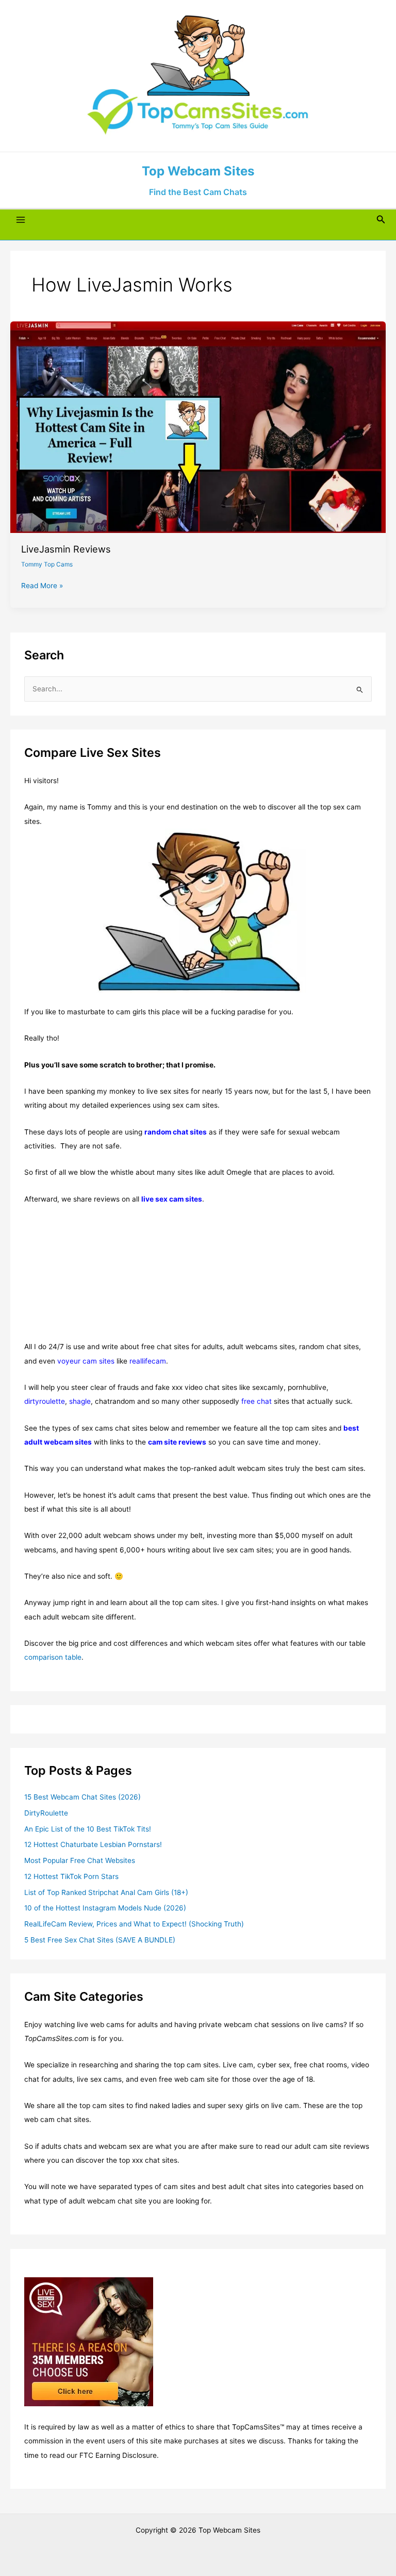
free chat (257, 1401)
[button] (381, 220)
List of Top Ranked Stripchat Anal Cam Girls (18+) (106, 1892)
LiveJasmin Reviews (66, 549)
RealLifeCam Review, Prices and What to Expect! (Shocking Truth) (134, 1924)
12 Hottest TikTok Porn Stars (71, 1876)
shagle (80, 1401)
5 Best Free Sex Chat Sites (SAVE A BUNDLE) (100, 1940)
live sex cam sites (172, 1199)
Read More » (42, 586)
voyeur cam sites (86, 1361)
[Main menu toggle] (21, 220)
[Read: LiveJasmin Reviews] (198, 427)
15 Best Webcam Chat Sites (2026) (82, 1797)
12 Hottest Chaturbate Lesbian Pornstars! (93, 1844)
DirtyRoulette (46, 1813)
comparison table (53, 1657)
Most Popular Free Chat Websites (80, 1860)
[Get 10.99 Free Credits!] (89, 2341)
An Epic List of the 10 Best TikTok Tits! (88, 1829)
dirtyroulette (45, 1401)
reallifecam (148, 1361)
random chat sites (176, 1132)
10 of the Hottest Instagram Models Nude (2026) (105, 1908)
